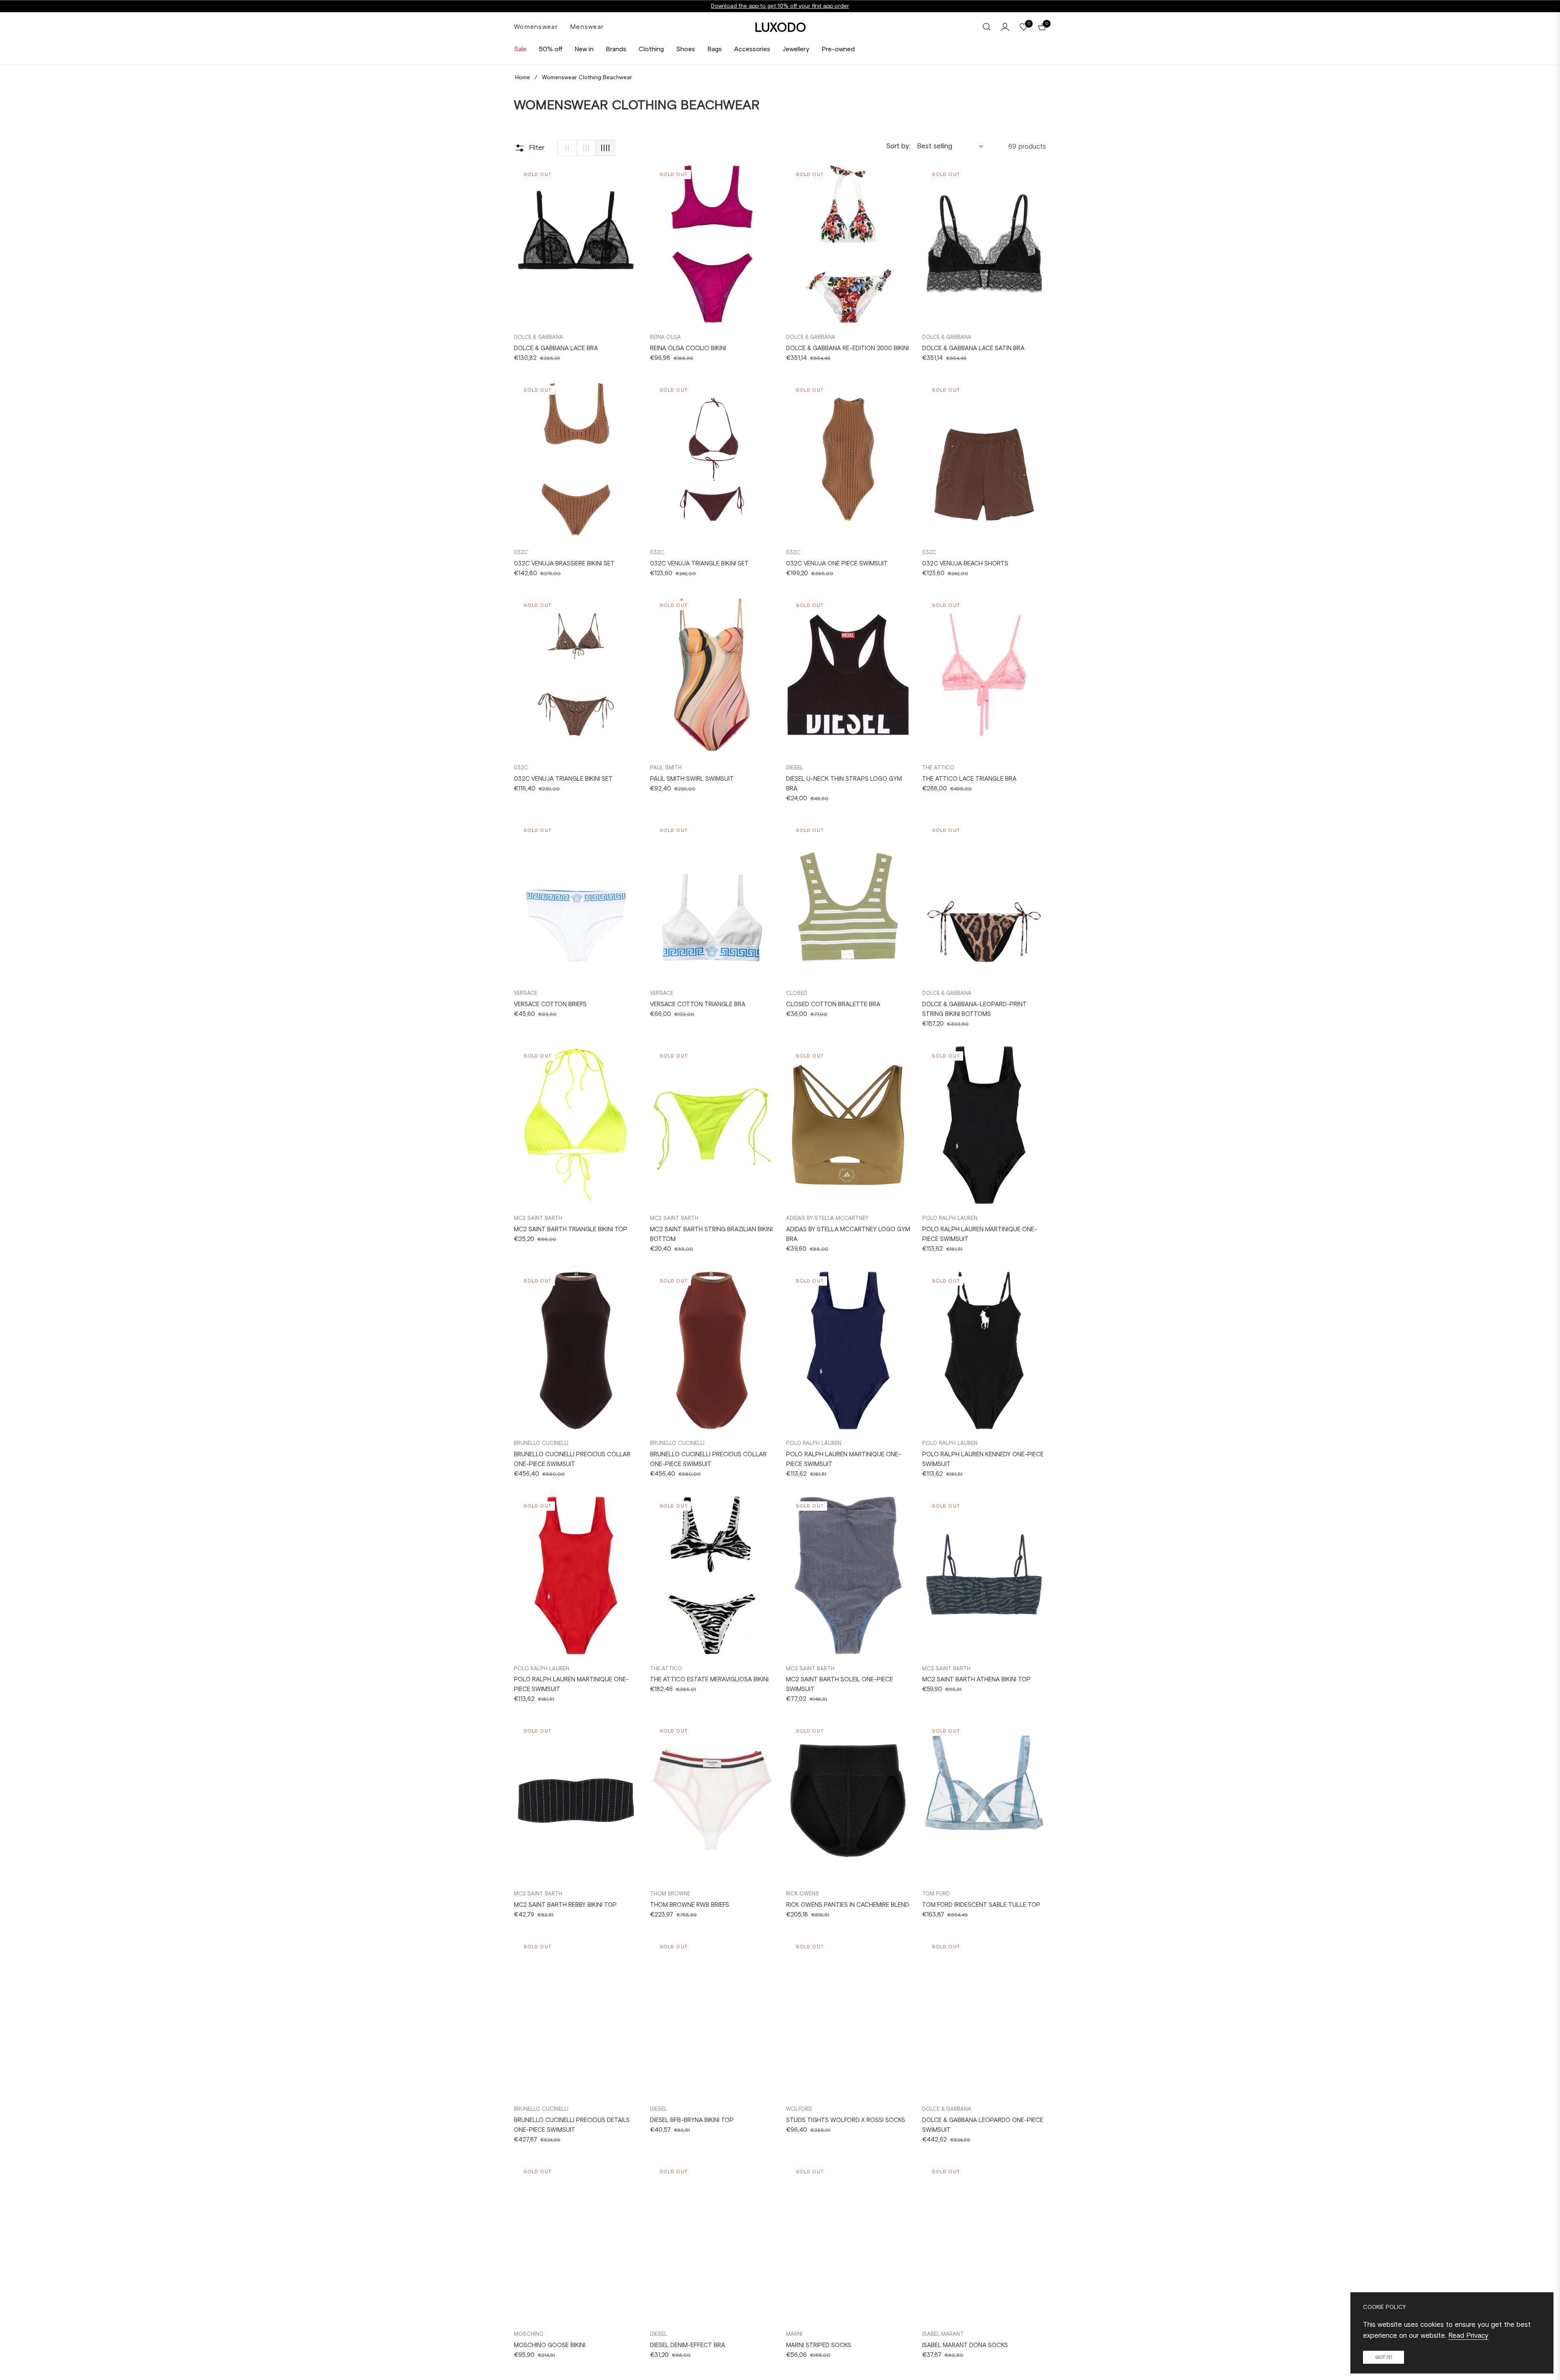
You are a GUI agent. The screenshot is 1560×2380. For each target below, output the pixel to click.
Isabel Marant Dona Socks (965, 2345)
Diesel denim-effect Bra (688, 2345)
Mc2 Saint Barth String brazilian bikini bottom (711, 1234)
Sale (520, 49)
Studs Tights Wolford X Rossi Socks (846, 2120)
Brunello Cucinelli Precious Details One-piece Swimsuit (572, 2125)
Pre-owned (838, 49)
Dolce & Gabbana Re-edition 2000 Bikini (847, 348)
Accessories (752, 49)
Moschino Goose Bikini (550, 2345)
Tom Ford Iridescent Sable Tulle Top (981, 1905)
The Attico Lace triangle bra (969, 779)
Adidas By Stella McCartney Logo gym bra (848, 1234)
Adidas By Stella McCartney (827, 1218)
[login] (1005, 27)
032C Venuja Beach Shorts (965, 563)
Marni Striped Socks (819, 2345)
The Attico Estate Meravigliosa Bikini (709, 1679)
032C (521, 552)
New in (584, 49)
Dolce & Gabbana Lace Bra (556, 348)
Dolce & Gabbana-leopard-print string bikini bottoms (974, 1009)
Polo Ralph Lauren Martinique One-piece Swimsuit (980, 1234)
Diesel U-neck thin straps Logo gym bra (844, 784)
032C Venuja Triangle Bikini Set (699, 563)
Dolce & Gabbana (538, 337)
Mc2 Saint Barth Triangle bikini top (571, 1229)
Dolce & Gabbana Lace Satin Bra (973, 348)
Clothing (651, 49)
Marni (794, 2334)
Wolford (799, 2109)
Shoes (686, 49)
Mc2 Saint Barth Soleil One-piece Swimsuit (840, 1684)
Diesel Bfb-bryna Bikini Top (692, 2120)
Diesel (795, 768)
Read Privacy (1468, 2335)
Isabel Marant (943, 2334)
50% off (550, 49)
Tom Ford (936, 1894)
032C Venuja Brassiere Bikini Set (564, 563)
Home (523, 77)
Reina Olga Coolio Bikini (688, 348)
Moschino (529, 2334)
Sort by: (898, 146)
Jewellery (796, 49)
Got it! (1383, 2357)
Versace (525, 993)
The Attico (938, 768)
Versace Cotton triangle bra (698, 1004)
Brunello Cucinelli (541, 1443)
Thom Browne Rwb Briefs (690, 1905)
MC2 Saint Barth (538, 1218)
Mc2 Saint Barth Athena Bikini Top (976, 1679)
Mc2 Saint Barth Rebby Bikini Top (565, 1905)
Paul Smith (666, 768)
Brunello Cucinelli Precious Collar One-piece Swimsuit (572, 1459)
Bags (715, 49)
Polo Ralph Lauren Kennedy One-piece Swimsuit (983, 1459)
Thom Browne (670, 1894)
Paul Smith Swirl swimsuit (692, 779)
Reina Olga (665, 337)
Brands (616, 49)
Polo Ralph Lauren (950, 1218)
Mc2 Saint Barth (810, 1669)
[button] (987, 27)
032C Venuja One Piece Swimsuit (837, 563)
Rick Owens (803, 1894)
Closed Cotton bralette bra (833, 1004)
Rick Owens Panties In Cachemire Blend (848, 1905)
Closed (797, 993)
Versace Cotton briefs (550, 1004)
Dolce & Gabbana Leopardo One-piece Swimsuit (983, 2125)
